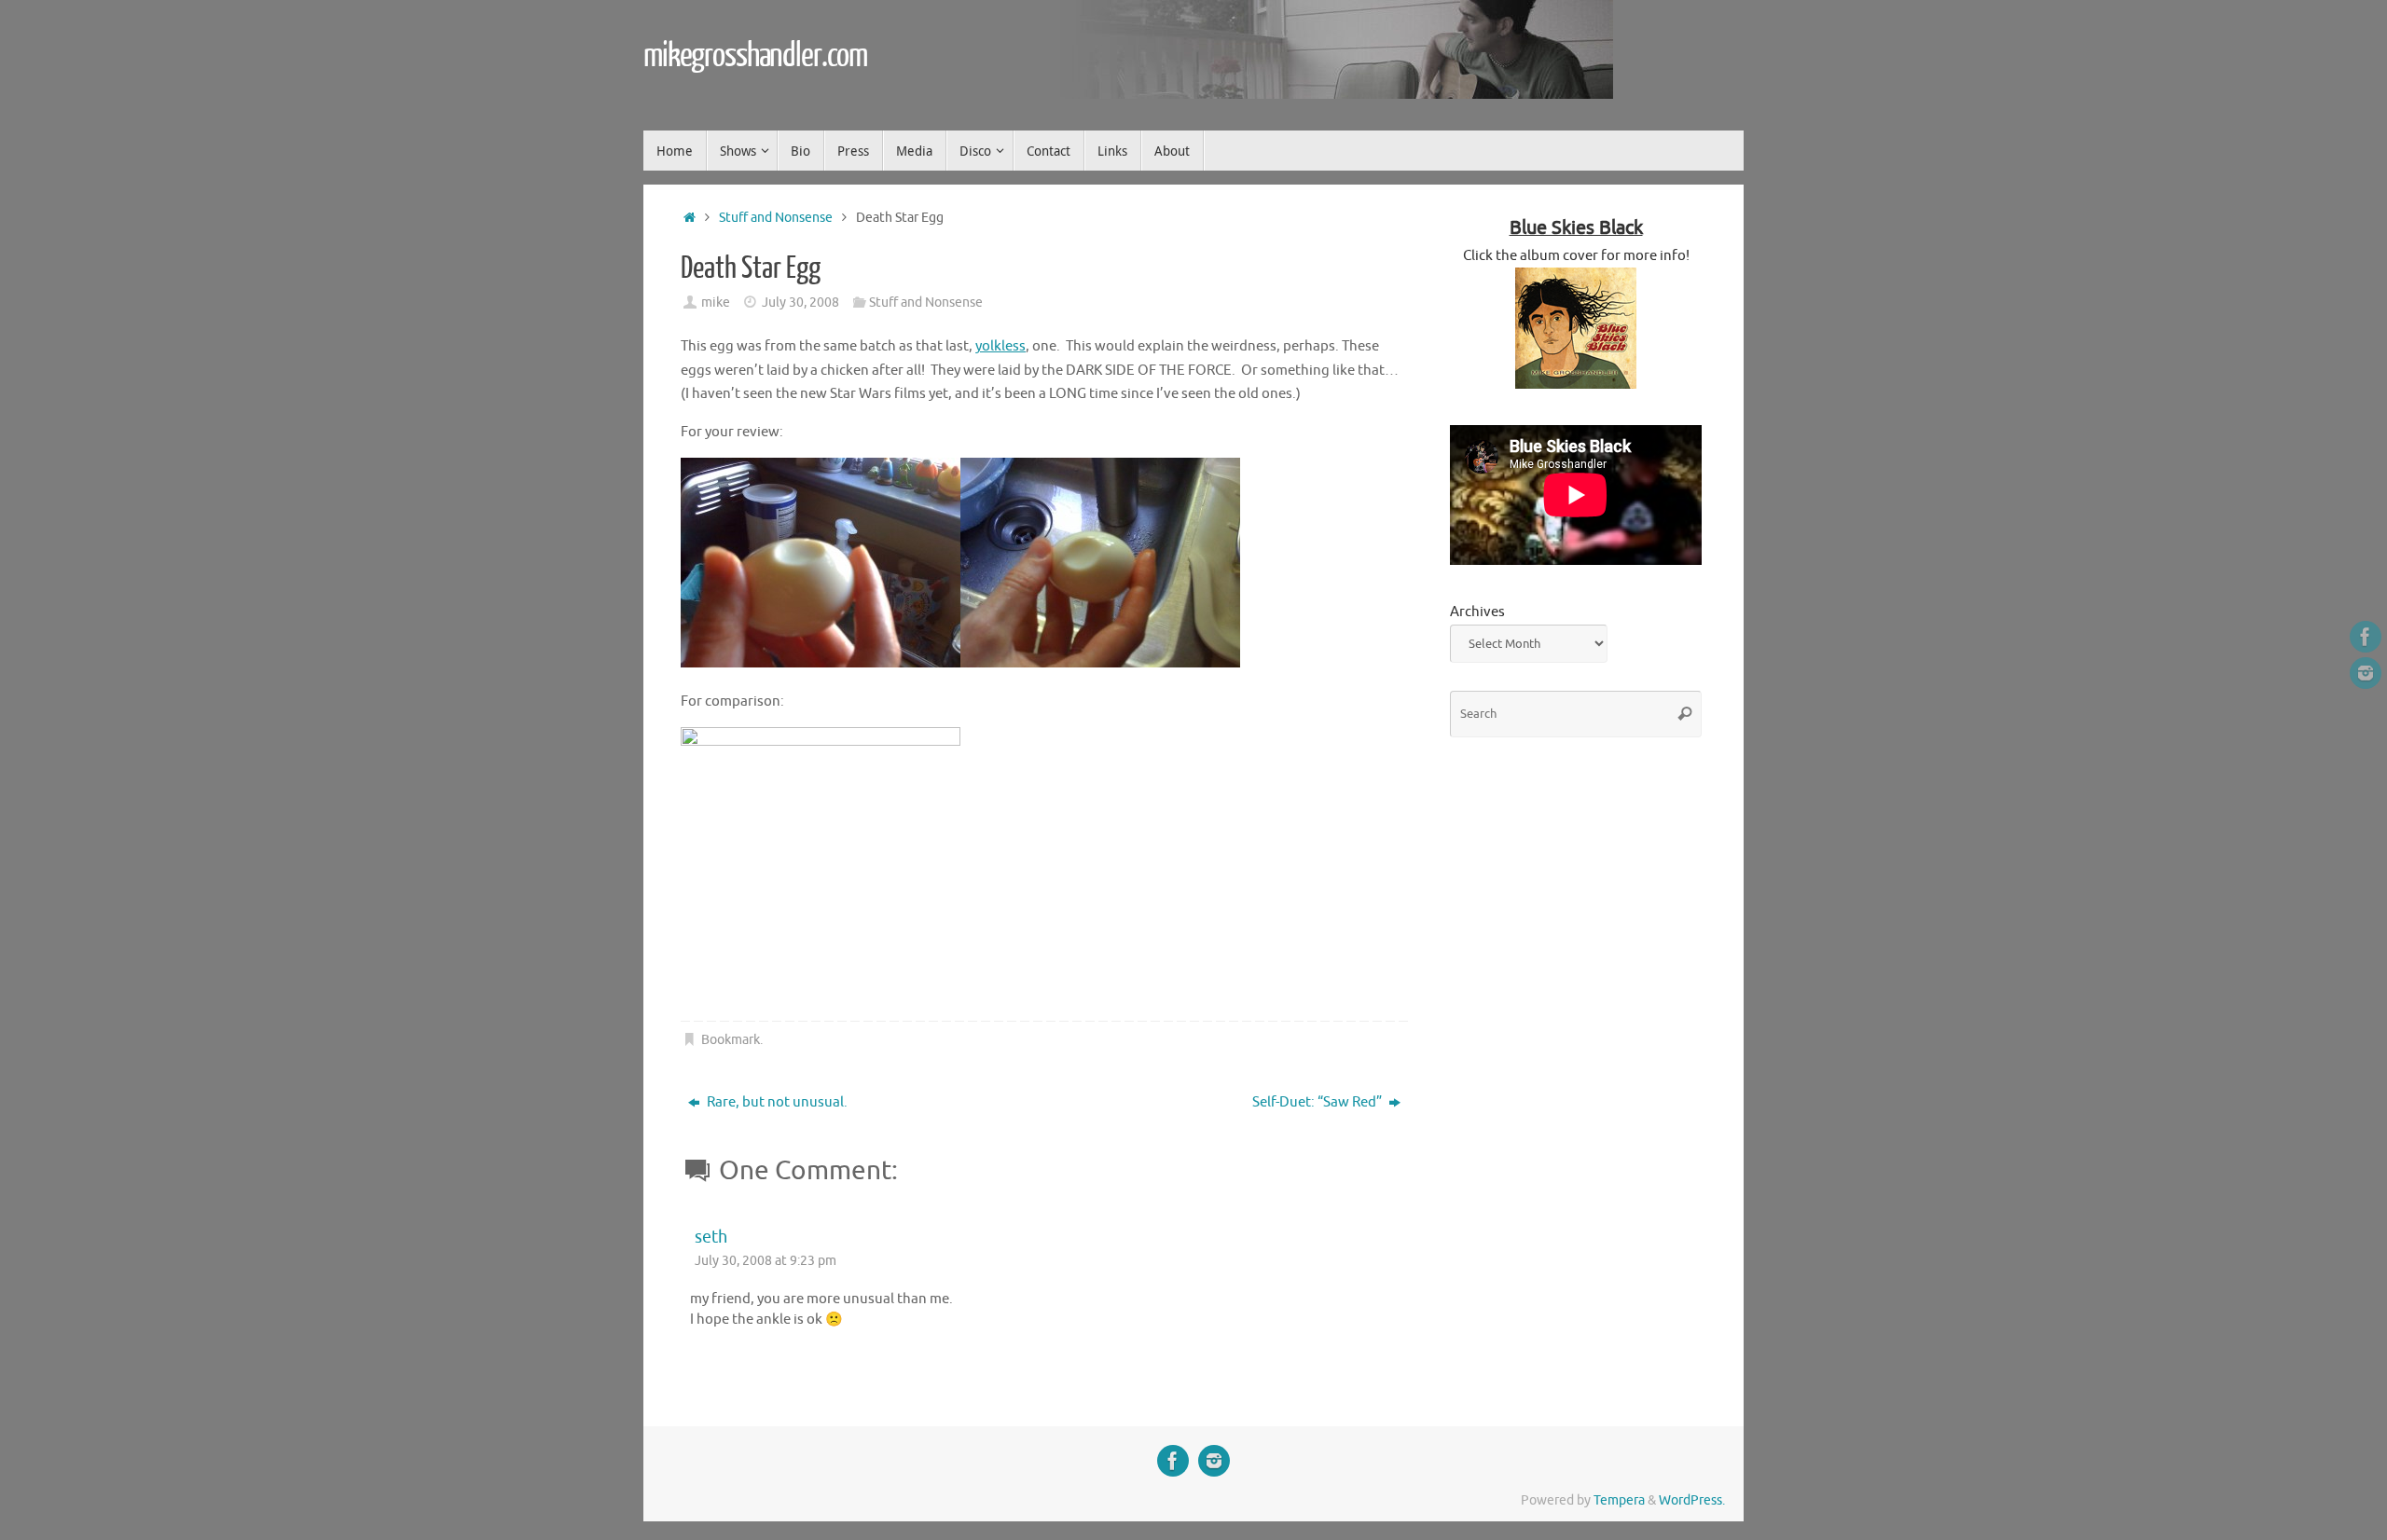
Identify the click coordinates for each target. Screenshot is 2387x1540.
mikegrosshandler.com (755, 56)
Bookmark (731, 1040)
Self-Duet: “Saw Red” (1318, 1102)
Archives (1477, 612)
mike (716, 302)
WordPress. (1692, 1500)
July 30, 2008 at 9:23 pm (766, 1261)
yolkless (1000, 346)
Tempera (1619, 1500)
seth (711, 1237)
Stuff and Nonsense (776, 218)
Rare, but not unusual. (776, 1102)
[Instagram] (2366, 673)
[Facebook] (2366, 637)
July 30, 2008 (800, 302)
